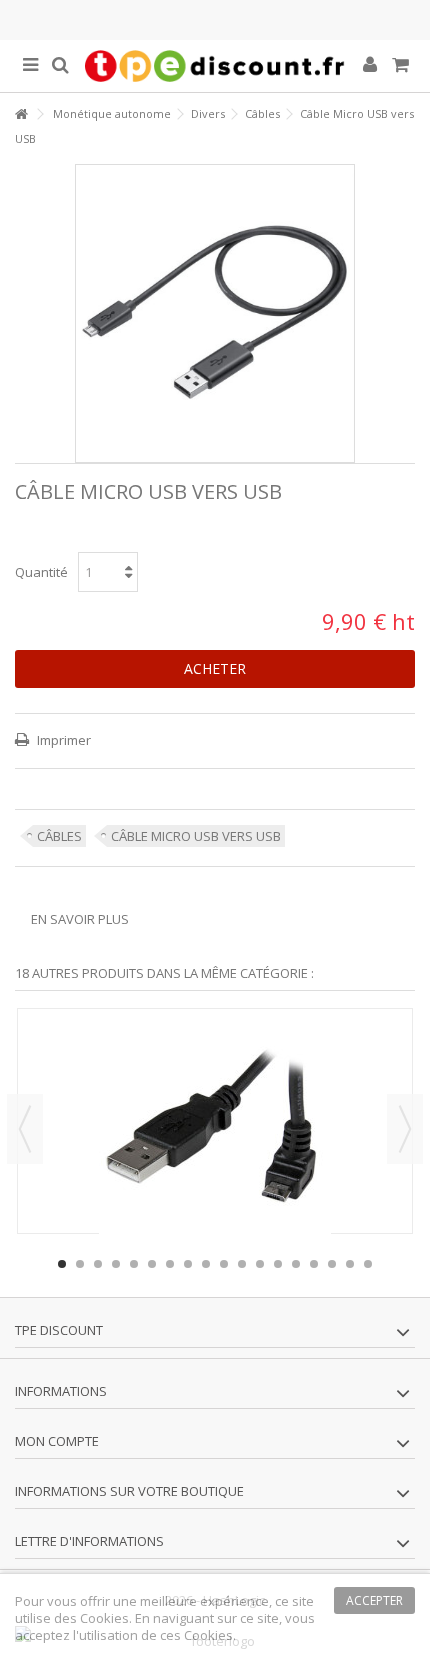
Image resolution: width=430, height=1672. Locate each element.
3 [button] (98, 1264)
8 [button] (188, 1264)
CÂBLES (59, 836)
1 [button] (62, 1264)
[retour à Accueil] (21, 114)
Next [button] (405, 1129)
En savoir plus (80, 919)
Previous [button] (25, 1129)
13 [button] (278, 1264)
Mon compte (57, 1441)
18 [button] (368, 1264)
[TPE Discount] (215, 66)
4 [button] (116, 1264)
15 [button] (314, 1264)
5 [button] (134, 1264)
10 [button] (224, 1264)
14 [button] (296, 1264)
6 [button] (152, 1264)
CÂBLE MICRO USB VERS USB (196, 836)
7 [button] (170, 1264)
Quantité (41, 572)
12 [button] (260, 1264)
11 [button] (242, 1264)
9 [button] (206, 1264)
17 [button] (350, 1264)
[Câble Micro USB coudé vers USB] (215, 1138)
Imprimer (62, 740)
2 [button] (80, 1264)
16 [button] (332, 1264)
